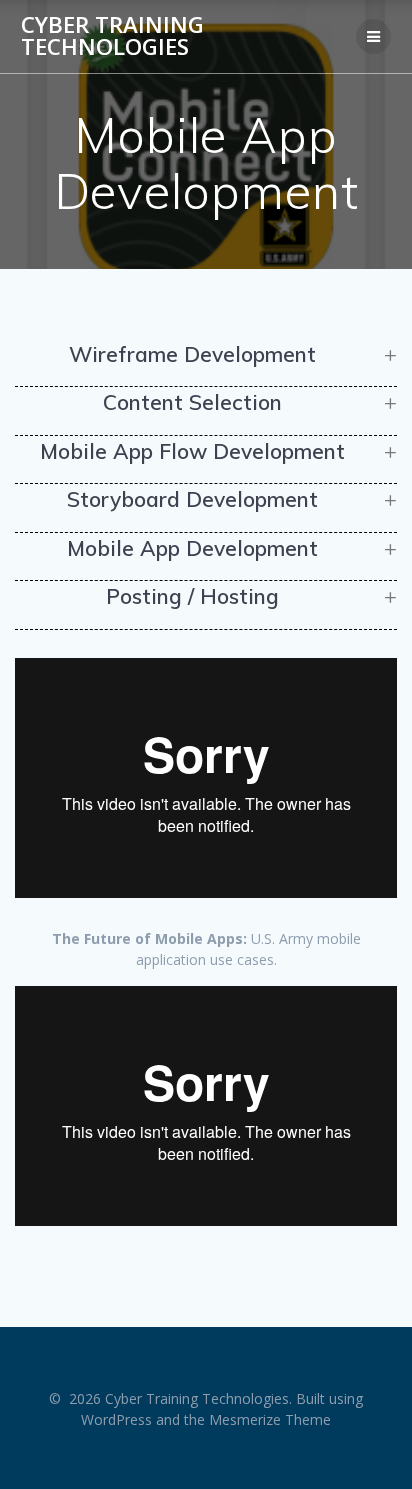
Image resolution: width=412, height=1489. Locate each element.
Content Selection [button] (192, 402)
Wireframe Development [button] (192, 354)
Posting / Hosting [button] (192, 596)
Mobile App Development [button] (192, 548)
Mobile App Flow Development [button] (192, 451)
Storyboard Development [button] (192, 499)
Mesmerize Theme (270, 1419)
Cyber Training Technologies (112, 36)
